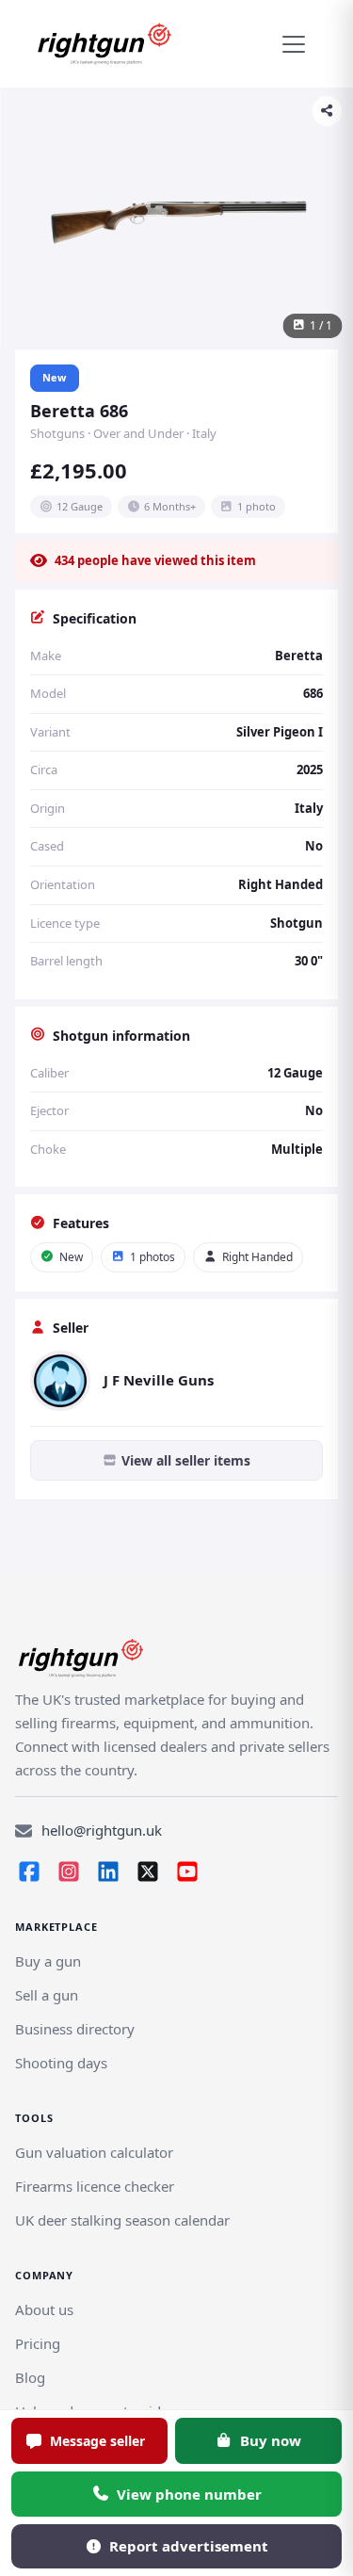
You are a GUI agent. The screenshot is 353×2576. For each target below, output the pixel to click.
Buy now (271, 2440)
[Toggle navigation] (294, 44)
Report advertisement (189, 2546)
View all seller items (186, 1460)
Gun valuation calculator (94, 2152)
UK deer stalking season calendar (122, 2220)
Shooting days (61, 2063)
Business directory (75, 2029)
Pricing (38, 2343)
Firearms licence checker (95, 2186)
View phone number (189, 2494)
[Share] (327, 111)
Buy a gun (48, 1961)
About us (44, 2309)
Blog (30, 2377)
